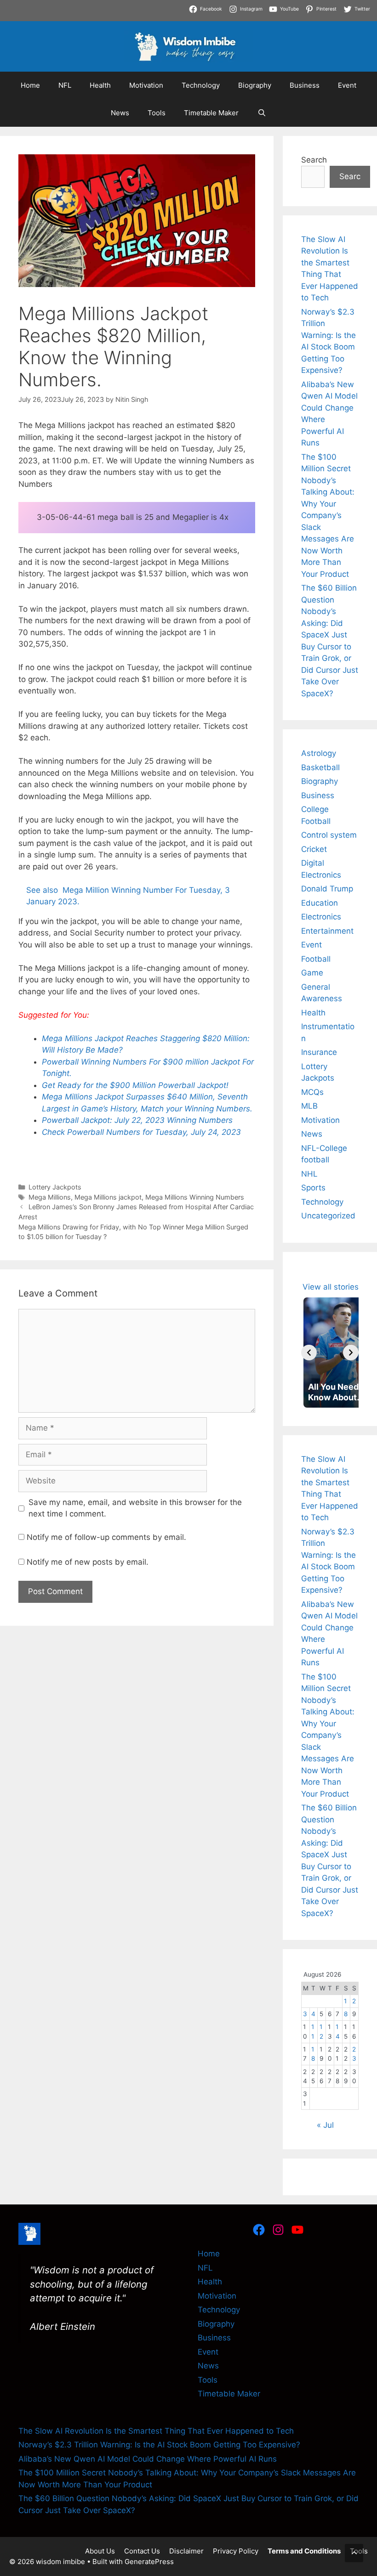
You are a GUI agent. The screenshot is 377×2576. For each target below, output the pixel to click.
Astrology (319, 753)
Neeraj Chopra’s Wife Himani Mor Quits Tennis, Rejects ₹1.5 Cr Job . (125, 6)
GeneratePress (149, 2562)
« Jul (325, 2125)
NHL (309, 1174)
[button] (354, 2553)
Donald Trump (327, 889)
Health (100, 85)
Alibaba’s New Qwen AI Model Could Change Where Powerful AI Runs (148, 2459)
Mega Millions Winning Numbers (195, 1197)
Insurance (319, 1052)
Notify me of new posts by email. (88, 1562)
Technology (201, 85)
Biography (255, 85)
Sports (313, 1188)
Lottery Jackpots (55, 1187)
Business (305, 85)
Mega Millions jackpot (108, 1197)
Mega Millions (50, 1197)
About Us (100, 2551)
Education (320, 903)
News (120, 113)
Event (347, 85)
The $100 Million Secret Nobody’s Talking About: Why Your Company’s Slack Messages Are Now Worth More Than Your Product (328, 516)
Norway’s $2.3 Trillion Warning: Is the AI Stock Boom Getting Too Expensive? (159, 2445)
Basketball (320, 767)
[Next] (351, 1353)
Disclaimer (186, 2551)
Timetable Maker (211, 113)
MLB (309, 1106)
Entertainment (327, 931)
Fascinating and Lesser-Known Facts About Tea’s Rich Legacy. (185, 17)
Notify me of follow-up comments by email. (106, 1537)
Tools (157, 113)
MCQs (312, 1092)
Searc (350, 176)
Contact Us (142, 2551)
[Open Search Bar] (261, 113)
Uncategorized (328, 1216)
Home (30, 85)
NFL (65, 85)
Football (316, 959)
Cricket (314, 849)
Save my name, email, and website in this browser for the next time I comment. (135, 1508)
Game (312, 973)
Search (314, 160)
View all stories (331, 1287)
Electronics (321, 917)
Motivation (146, 85)
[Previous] (309, 1353)
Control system (329, 835)
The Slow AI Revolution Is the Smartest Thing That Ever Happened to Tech (156, 2431)
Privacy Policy (236, 2551)
